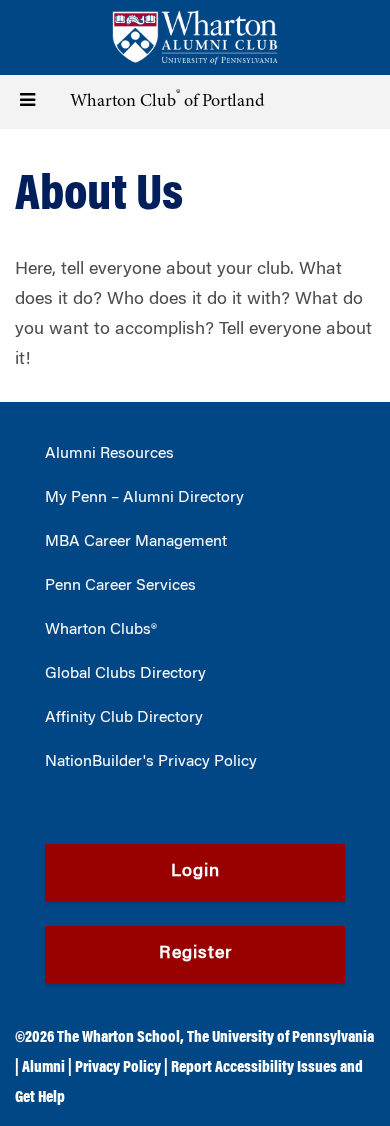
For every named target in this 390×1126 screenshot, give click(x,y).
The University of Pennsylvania (280, 1038)
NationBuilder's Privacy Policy (151, 762)
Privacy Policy (118, 1068)
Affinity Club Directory (124, 718)
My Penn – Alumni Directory (144, 498)
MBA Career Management (136, 542)
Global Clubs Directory (125, 674)
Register (195, 954)
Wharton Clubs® (101, 630)
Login (195, 872)
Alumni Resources (109, 454)
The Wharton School (118, 1038)
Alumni (43, 1068)
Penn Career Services (120, 586)
